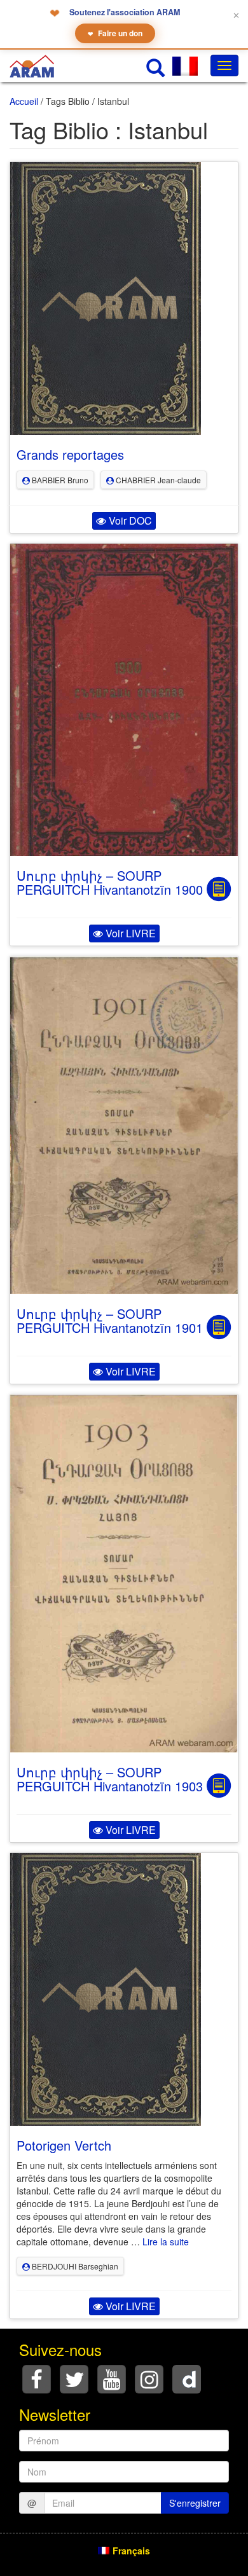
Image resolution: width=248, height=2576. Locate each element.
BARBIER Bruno (59, 480)
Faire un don (115, 33)
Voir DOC (129, 520)
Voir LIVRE (129, 933)
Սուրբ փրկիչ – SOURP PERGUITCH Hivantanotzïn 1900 (110, 882)
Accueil (24, 101)
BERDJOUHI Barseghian (74, 2266)
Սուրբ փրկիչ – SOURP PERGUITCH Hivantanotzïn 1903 (110, 1779)
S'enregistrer (195, 2503)
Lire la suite (166, 2242)
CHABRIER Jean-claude (157, 480)
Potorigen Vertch (64, 2145)
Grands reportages (70, 454)
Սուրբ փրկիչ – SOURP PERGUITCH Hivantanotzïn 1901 (110, 1320)
